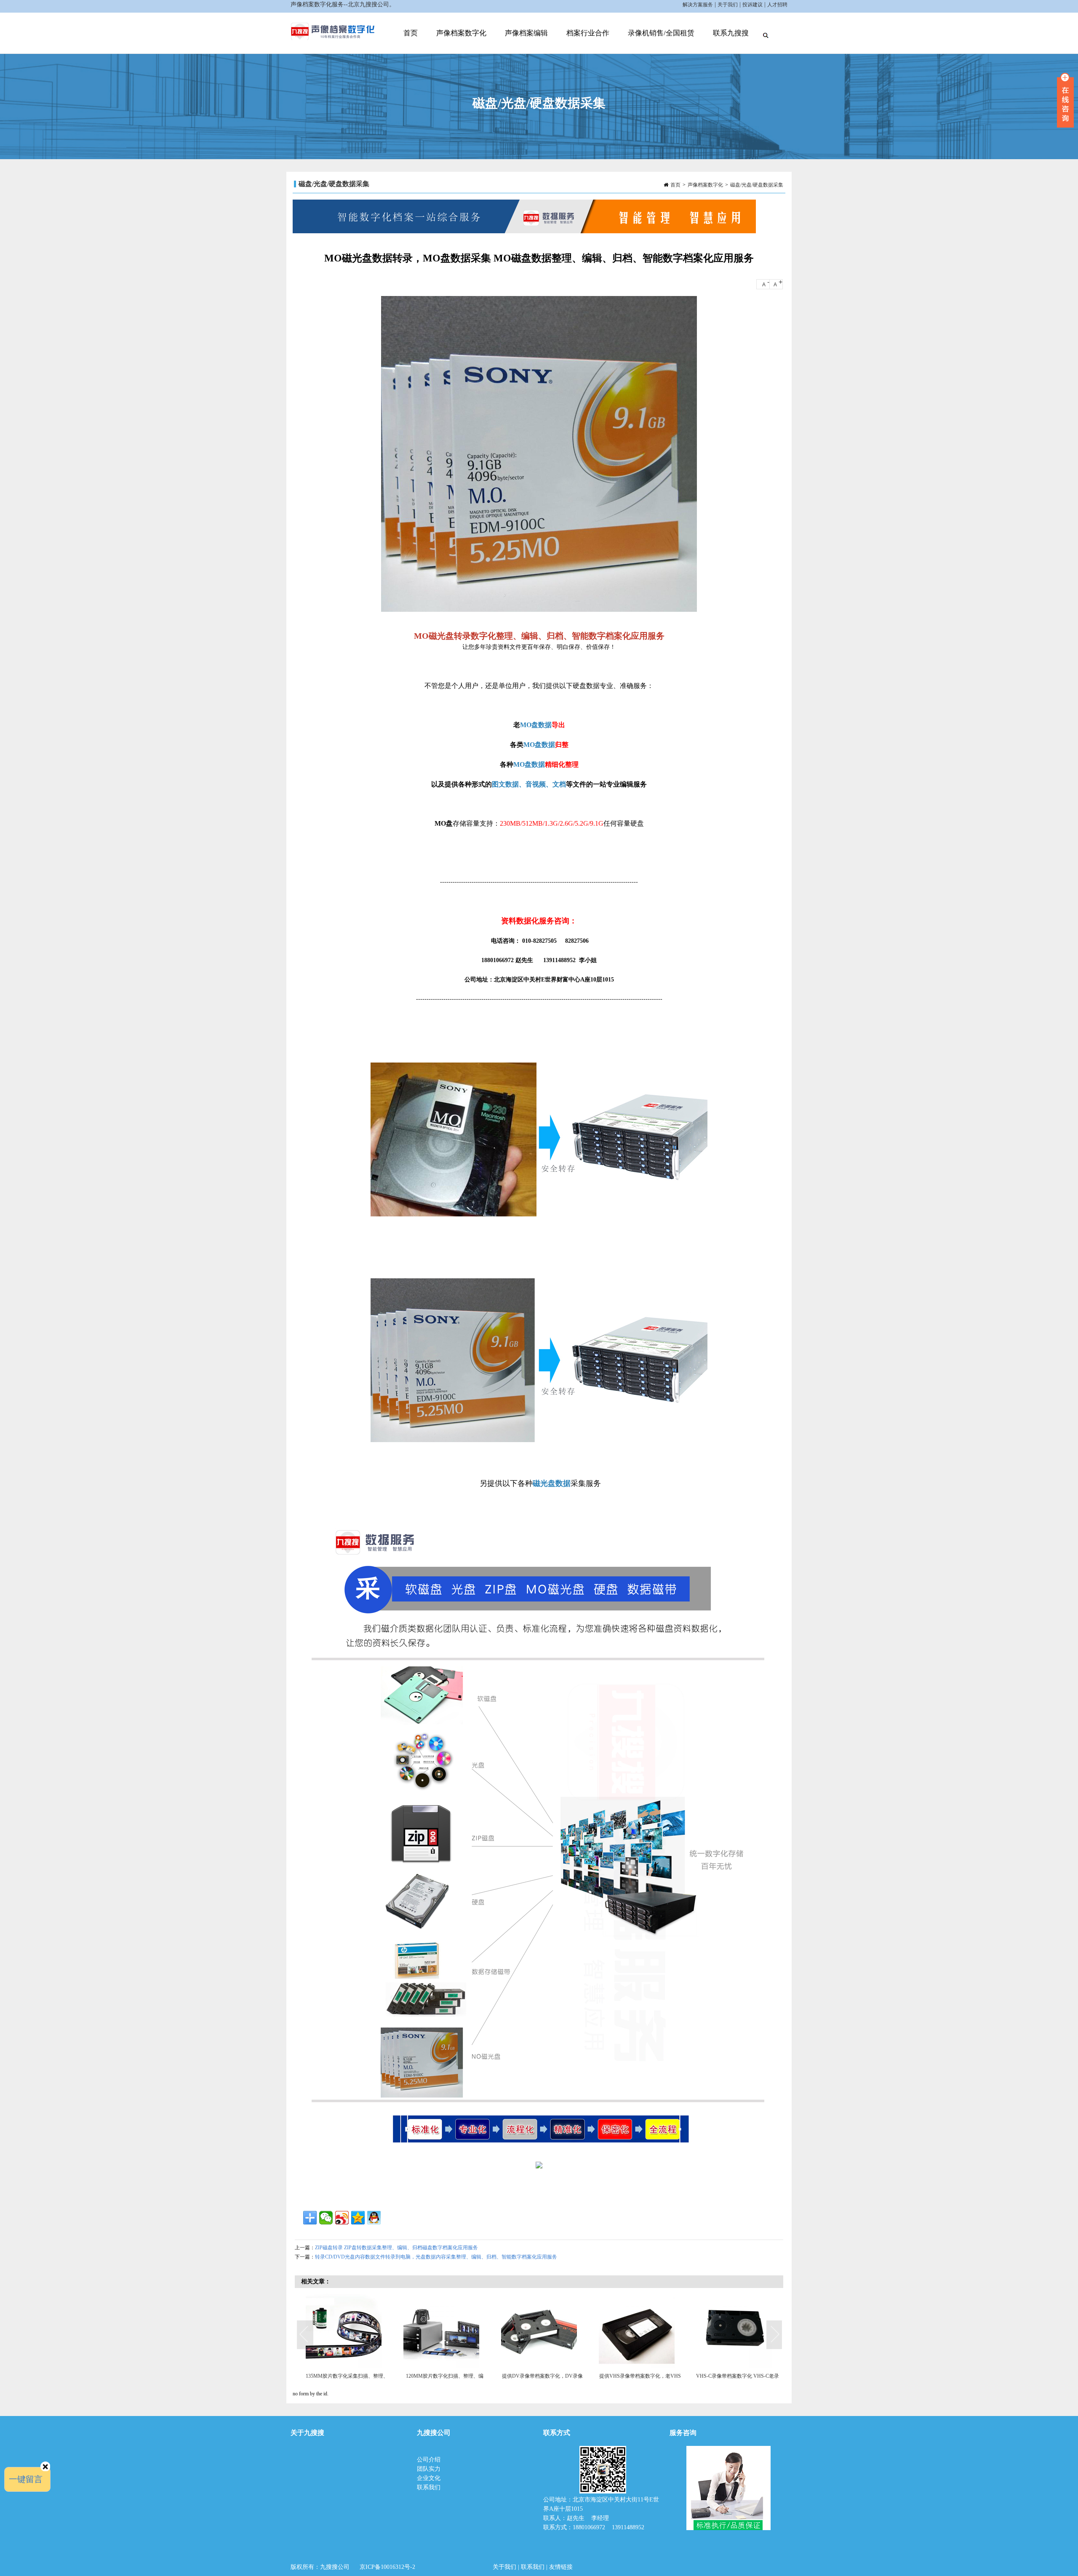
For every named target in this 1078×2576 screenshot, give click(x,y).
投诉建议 (752, 5)
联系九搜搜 (731, 33)
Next (775, 2335)
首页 (411, 33)
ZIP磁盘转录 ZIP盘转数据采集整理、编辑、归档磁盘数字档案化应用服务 (396, 2248)
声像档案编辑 (526, 33)
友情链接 (561, 2567)
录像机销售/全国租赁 (661, 33)
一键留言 (26, 2479)
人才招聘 (777, 5)
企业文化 (429, 2478)
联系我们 (429, 2487)
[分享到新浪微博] (342, 2218)
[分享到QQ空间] (358, 2218)
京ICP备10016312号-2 (387, 2567)
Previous (305, 2335)
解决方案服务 (698, 5)
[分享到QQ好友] (374, 2218)
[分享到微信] (326, 2218)
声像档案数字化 (461, 33)
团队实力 (429, 2469)
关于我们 (728, 5)
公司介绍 (430, 2460)
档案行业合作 (588, 33)
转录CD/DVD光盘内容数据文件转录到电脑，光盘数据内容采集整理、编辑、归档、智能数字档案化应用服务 (436, 2257)
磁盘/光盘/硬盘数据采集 (757, 185)
